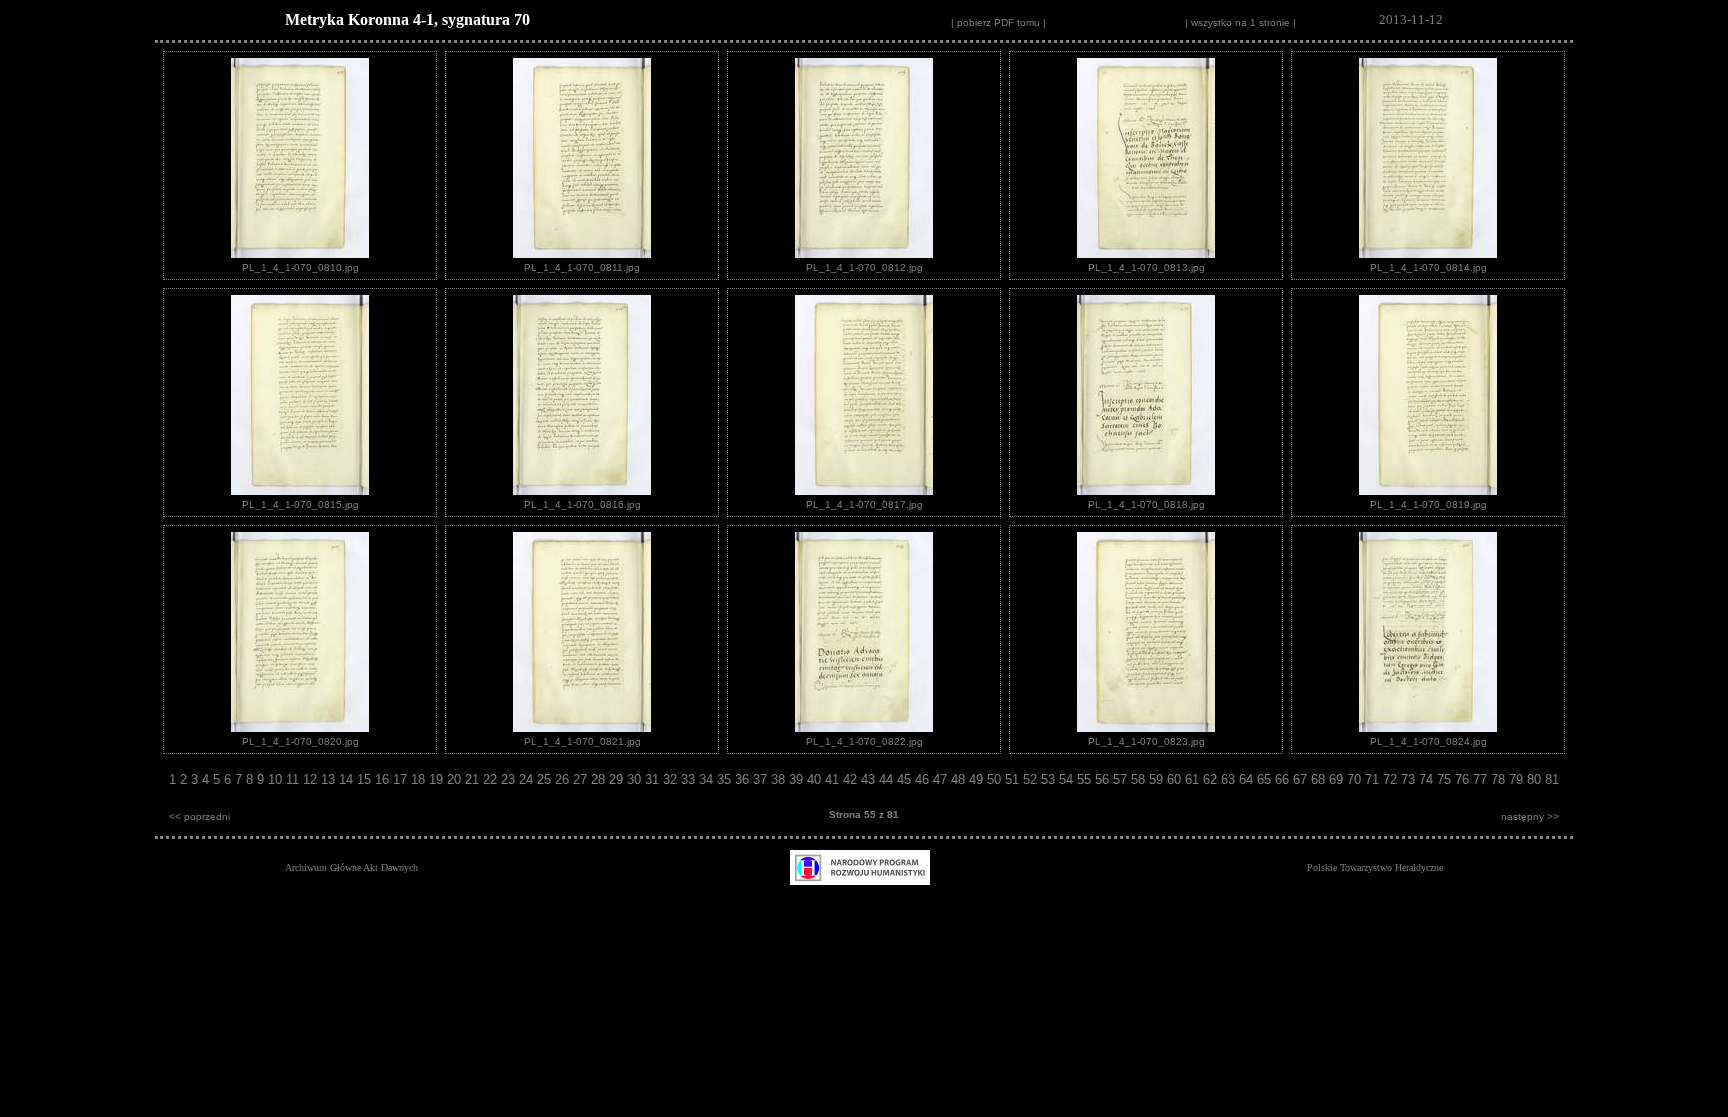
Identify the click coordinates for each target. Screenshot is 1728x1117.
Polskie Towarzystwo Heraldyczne (1375, 867)
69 (1338, 779)
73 (1410, 779)
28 (600, 779)
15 (366, 779)
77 (1482, 779)
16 (384, 779)
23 (510, 779)
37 (762, 779)
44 (888, 779)
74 (1428, 779)
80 (1536, 779)
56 (1104, 779)
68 (1320, 779)
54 (1068, 779)
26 (564, 779)
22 (492, 779)
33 (690, 779)
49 (978, 779)
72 (1392, 779)
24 (528, 779)
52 (1032, 779)
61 (1194, 779)
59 (1158, 779)
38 (780, 779)
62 (1212, 779)
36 (744, 779)
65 (1266, 779)
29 (618, 779)
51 (1014, 779)
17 (402, 779)
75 (1446, 779)
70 (1356, 779)
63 (1230, 779)
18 (420, 779)
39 (798, 779)
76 (1464, 779)
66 (1284, 779)
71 (1374, 779)
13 (330, 779)
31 (654, 779)
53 (1050, 779)
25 (546, 779)
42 (852, 779)
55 (1086, 779)
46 (924, 779)
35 (726, 779)
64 (1248, 779)
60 (1176, 779)
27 (582, 779)
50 (996, 779)
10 (277, 779)
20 (456, 779)
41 (834, 779)
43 (870, 779)
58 (1140, 779)
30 (636, 779)
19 (438, 779)
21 (474, 779)
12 (312, 779)
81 (1552, 779)
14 (348, 779)
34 (708, 779)
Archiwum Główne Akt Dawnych (351, 867)
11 (294, 779)
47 (942, 779)
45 (906, 779)
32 (672, 779)
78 (1500, 779)
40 (816, 779)
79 (1518, 779)
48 (960, 779)
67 (1302, 779)
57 (1122, 779)
